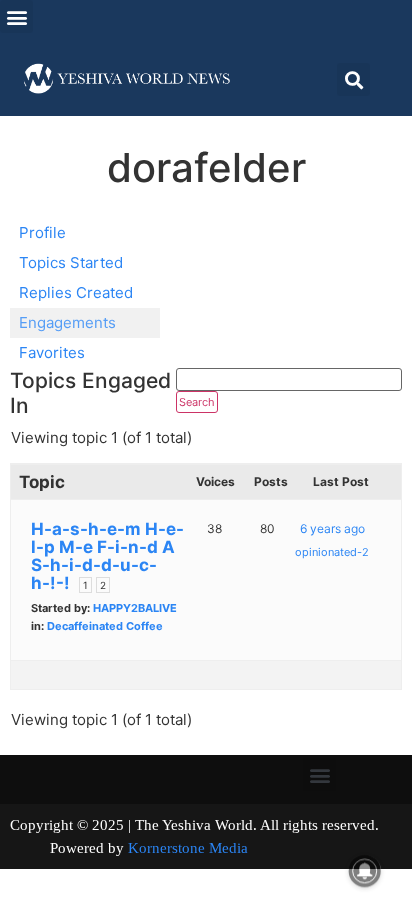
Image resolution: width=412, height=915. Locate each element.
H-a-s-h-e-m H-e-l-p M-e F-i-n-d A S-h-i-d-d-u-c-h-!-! (107, 556)
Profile (42, 232)
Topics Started (71, 262)
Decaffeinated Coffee (105, 626)
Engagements (67, 322)
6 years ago (332, 528)
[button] (16, 16)
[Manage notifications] (365, 871)
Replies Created (76, 292)
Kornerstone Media (188, 848)
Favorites (52, 352)
